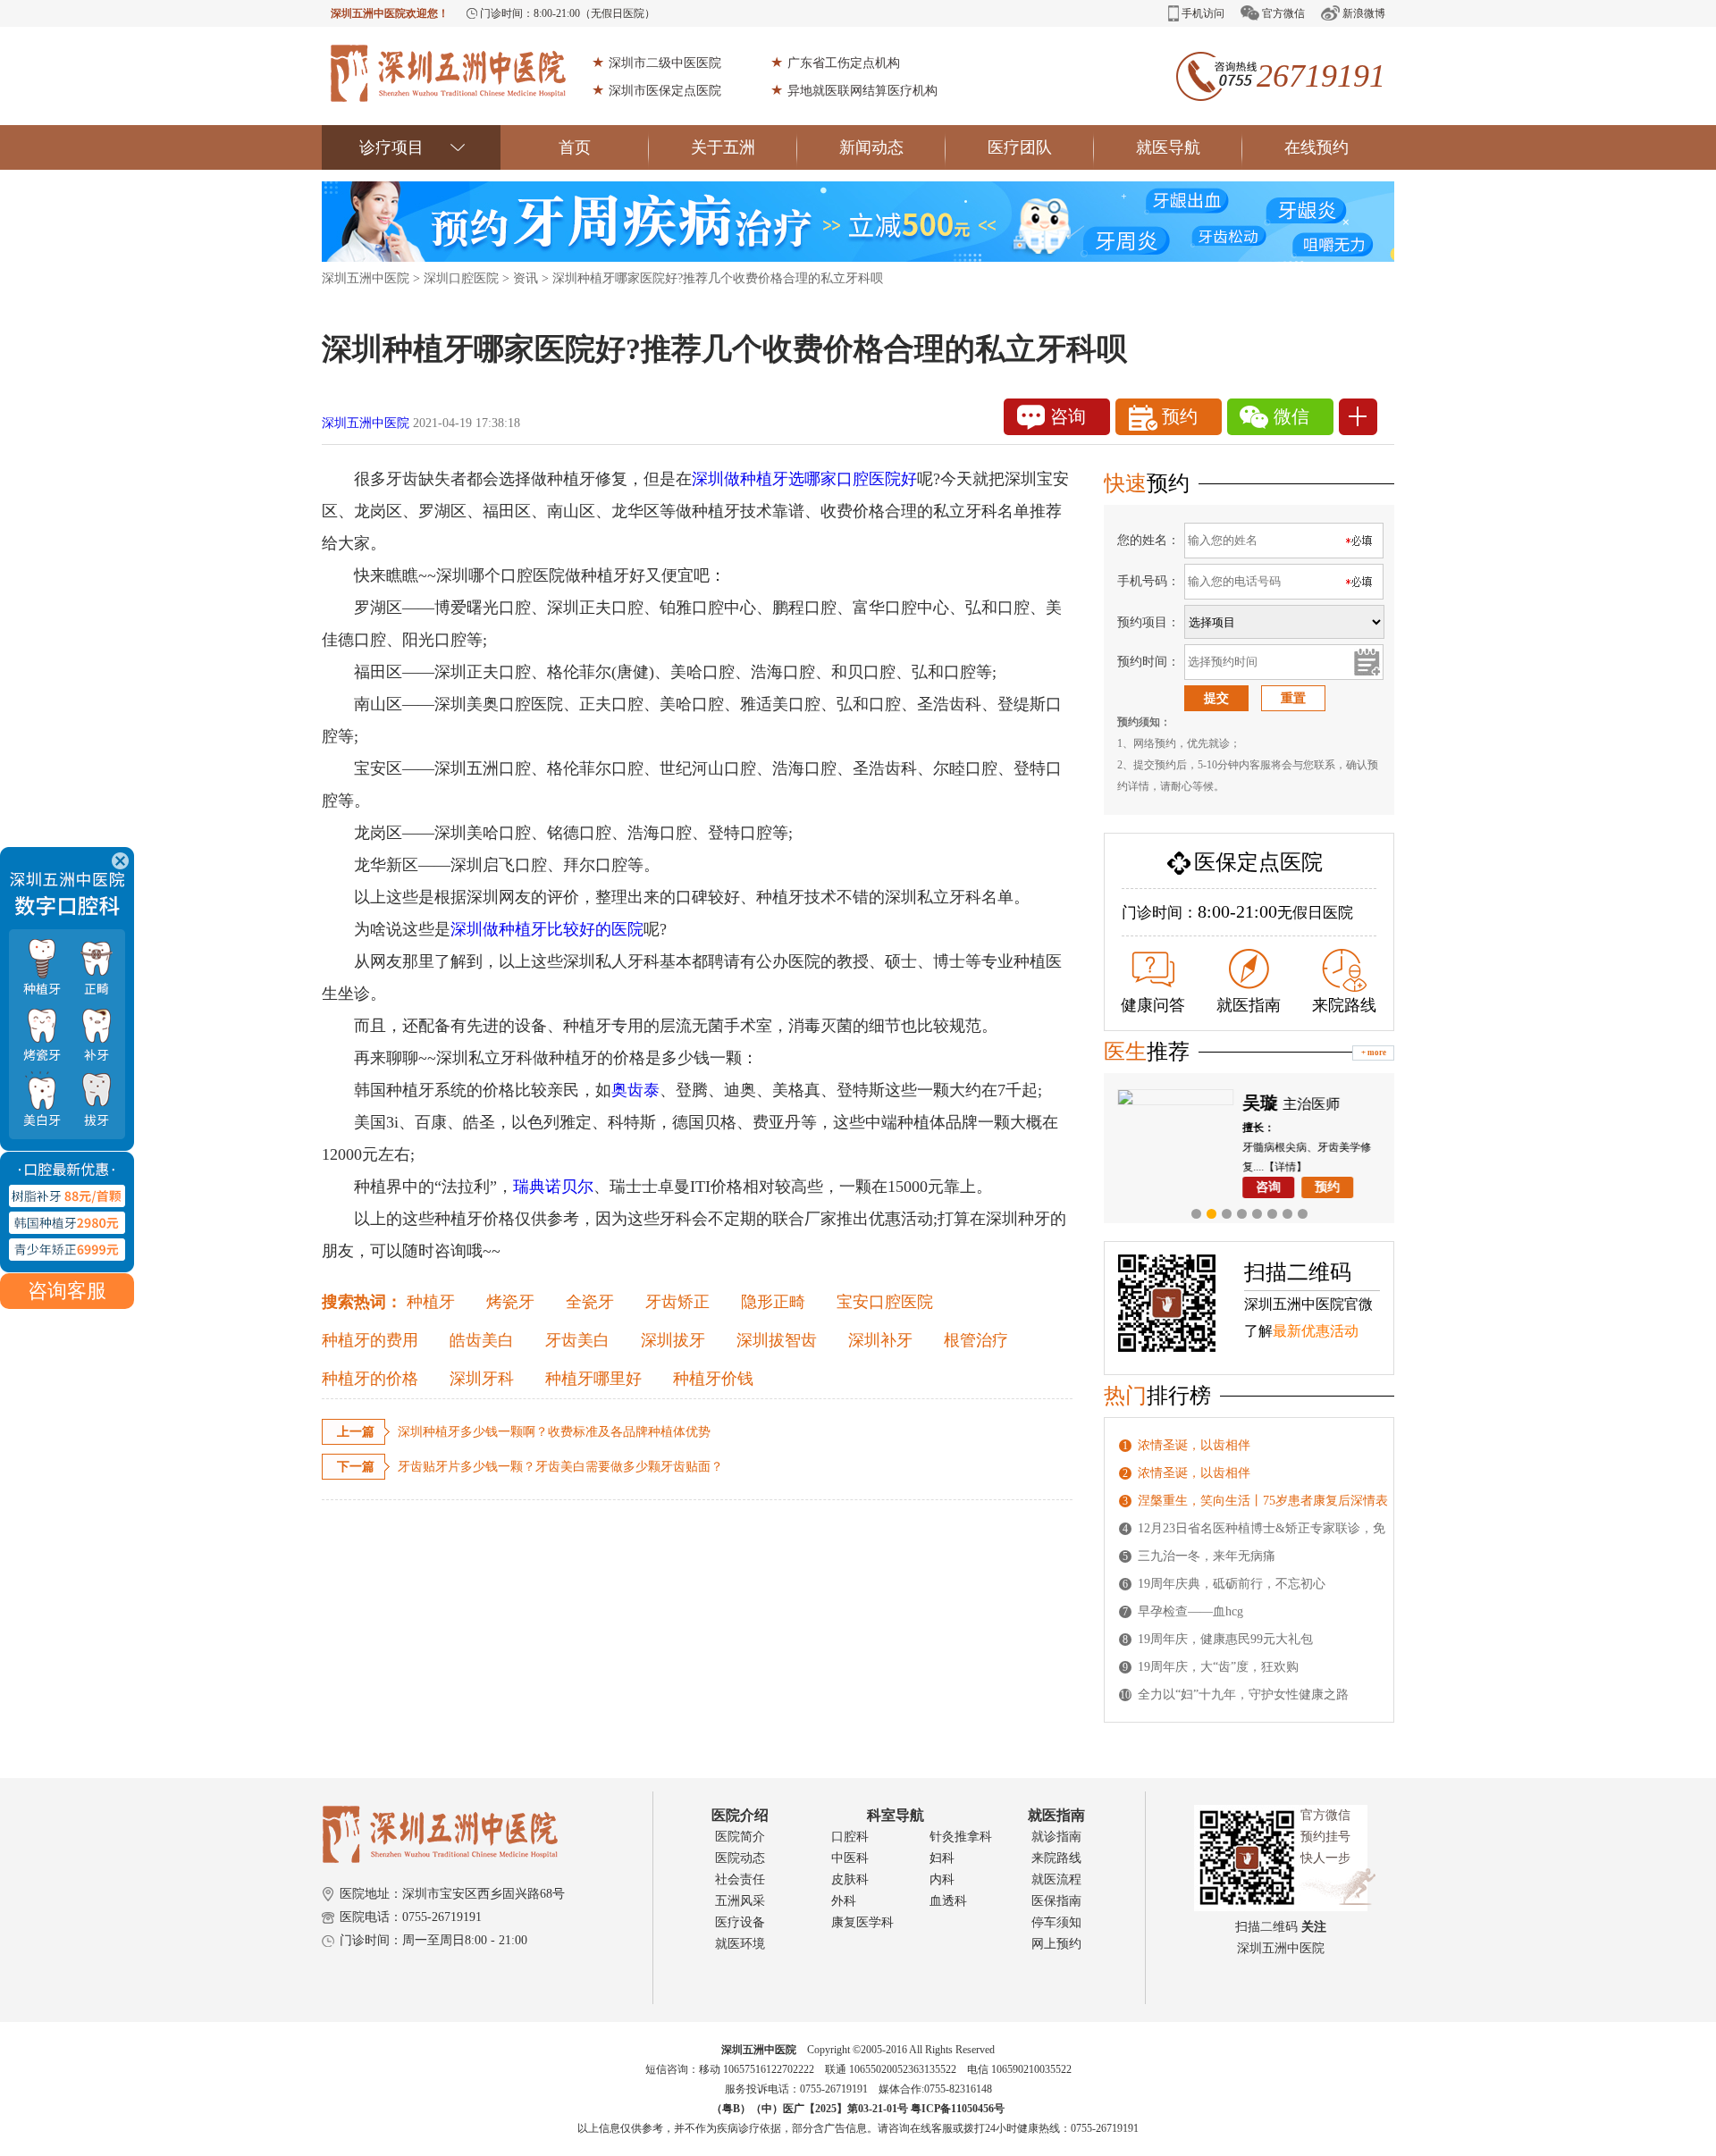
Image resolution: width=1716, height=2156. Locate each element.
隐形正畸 (773, 1302)
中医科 (850, 1858)
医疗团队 (1020, 147)
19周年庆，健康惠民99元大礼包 (1225, 1639)
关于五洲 (723, 147)
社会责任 (740, 1879)
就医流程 (1056, 1879)
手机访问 (1203, 13)
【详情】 (1285, 1167)
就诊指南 (1056, 1837)
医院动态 (740, 1858)
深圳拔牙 (673, 1340)
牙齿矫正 (677, 1302)
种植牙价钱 (713, 1379)
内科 (942, 1879)
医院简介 (740, 1837)
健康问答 (1153, 1005)
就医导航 (1168, 147)
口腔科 (850, 1837)
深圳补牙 (880, 1340)
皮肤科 (850, 1879)
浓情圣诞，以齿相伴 (1194, 1445)
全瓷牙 (590, 1302)
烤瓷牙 (510, 1302)
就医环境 (740, 1944)
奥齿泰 (635, 1090)
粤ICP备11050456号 (958, 2109)
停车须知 (1056, 1922)
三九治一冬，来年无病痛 (1207, 1556)
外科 (844, 1901)
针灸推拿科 (961, 1837)
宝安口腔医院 (885, 1302)
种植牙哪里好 (593, 1379)
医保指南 (1056, 1901)
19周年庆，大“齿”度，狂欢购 (1218, 1667)
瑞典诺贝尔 (553, 1187)
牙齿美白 (577, 1340)
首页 (575, 147)
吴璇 (1260, 1103)
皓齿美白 (482, 1340)
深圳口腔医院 (461, 278)
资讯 (526, 278)
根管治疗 (976, 1340)
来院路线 (1344, 1005)
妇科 (942, 1858)
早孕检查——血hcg (1190, 1611)
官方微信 (1283, 13)
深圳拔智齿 (777, 1340)
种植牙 (431, 1302)
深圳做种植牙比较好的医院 (547, 929)
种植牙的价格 (370, 1379)
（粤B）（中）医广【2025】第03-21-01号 (811, 2109)
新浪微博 (1364, 13)
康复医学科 (862, 1922)
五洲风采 (740, 1901)
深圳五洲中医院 (366, 278)
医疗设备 (740, 1922)
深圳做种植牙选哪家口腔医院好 (804, 479)
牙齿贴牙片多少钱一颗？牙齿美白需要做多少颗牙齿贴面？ (560, 1467)
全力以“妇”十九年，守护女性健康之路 (1243, 1695)
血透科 (948, 1901)
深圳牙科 (482, 1379)
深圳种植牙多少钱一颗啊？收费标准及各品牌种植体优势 (554, 1432)
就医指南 (1249, 1005)
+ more (1374, 1053)
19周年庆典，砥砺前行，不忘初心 (1232, 1584)
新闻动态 (871, 147)
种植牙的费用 (370, 1340)
